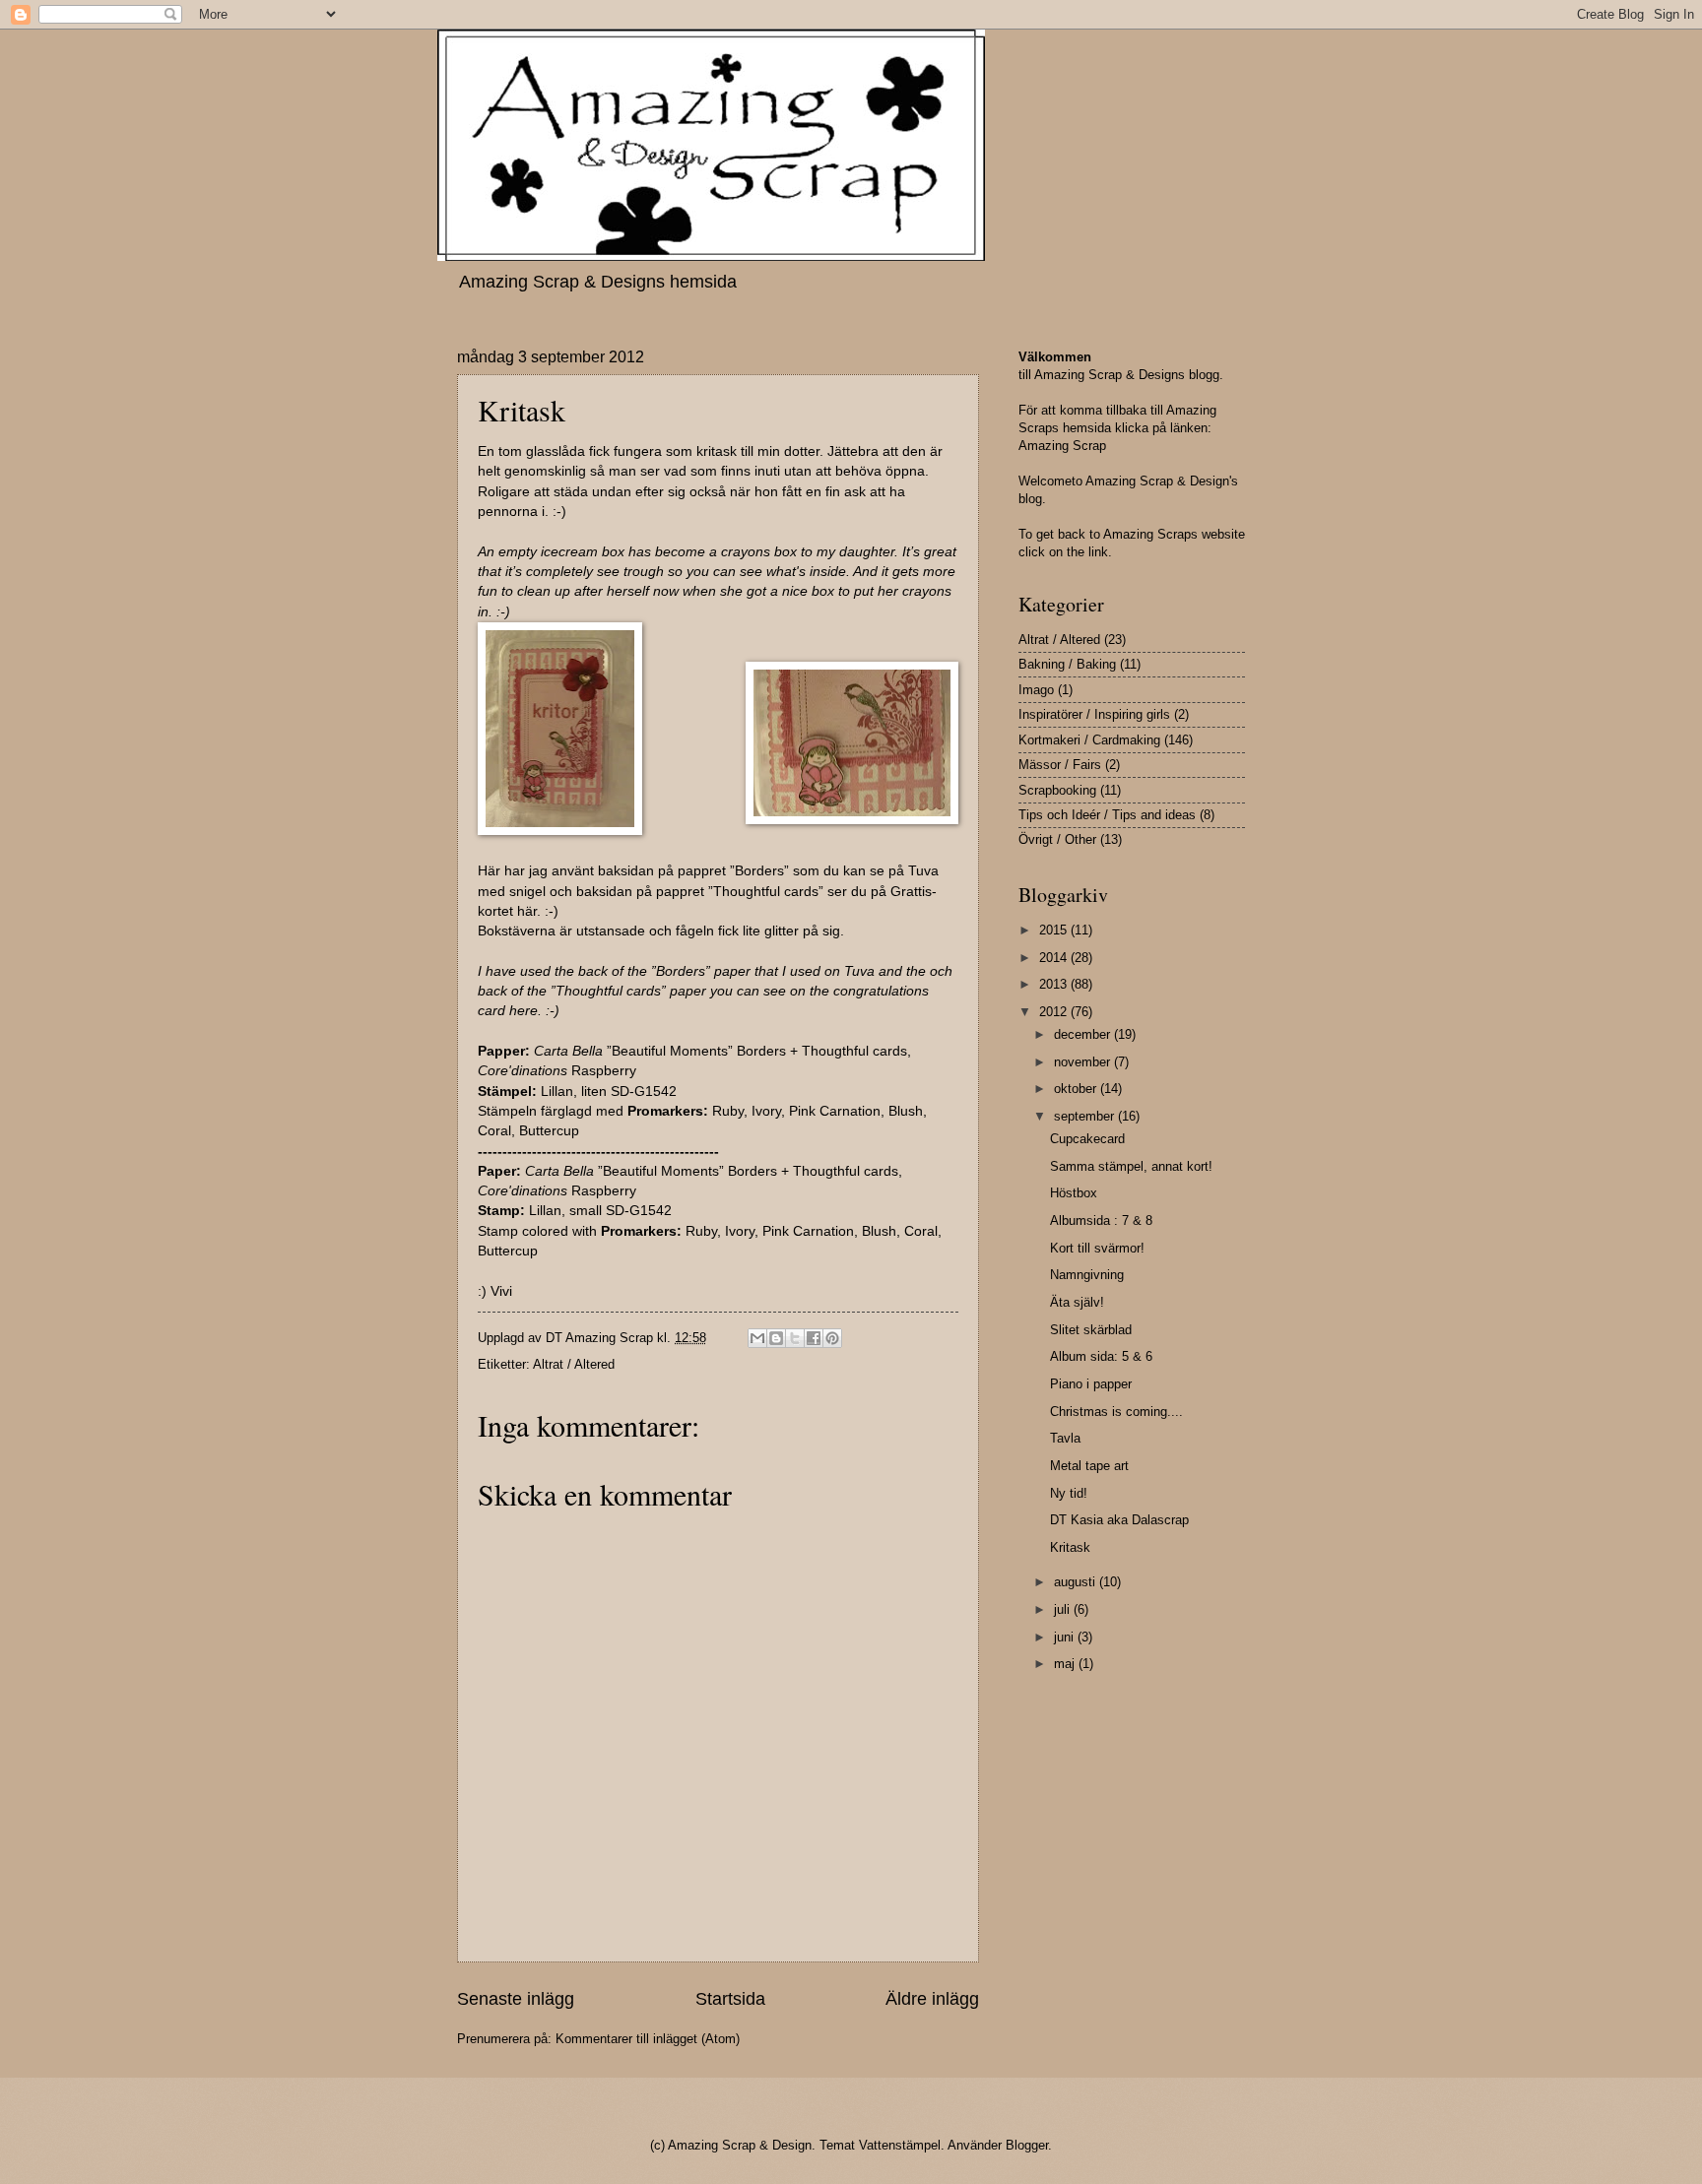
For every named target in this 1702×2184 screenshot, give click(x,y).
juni (1066, 1637)
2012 (1055, 1012)
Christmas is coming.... (1116, 1412)
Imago (1036, 690)
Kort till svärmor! (1097, 1248)
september (1086, 1116)
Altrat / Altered (574, 1364)
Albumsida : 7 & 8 (1101, 1220)
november (1084, 1062)
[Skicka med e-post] (757, 1338)
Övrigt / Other (1057, 839)
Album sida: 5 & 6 (1101, 1356)
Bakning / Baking (1067, 664)
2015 (1055, 930)
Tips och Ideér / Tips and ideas (1107, 815)
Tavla (1065, 1438)
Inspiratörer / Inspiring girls (1094, 714)
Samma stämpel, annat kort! (1131, 1166)
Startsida (730, 1999)
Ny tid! (1069, 1493)
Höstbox (1074, 1193)
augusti (1077, 1582)
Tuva (859, 971)
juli (1064, 1609)
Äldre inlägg (932, 1999)
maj (1066, 1664)
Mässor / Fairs (1060, 765)
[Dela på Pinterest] (832, 1338)
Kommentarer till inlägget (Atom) (648, 2039)
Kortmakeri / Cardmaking (1089, 740)
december (1084, 1034)
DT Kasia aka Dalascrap (1119, 1520)
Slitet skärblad (1091, 1330)
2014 (1055, 958)
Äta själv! (1077, 1302)
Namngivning (1087, 1275)
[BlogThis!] (776, 1338)
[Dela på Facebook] (814, 1338)
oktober (1077, 1089)
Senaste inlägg (516, 1999)
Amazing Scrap (1062, 446)
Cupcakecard (1087, 1139)
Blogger (1027, 2145)
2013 (1055, 984)
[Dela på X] (795, 1338)
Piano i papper (1091, 1384)
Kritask (1070, 1547)
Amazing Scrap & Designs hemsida (598, 282)
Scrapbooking (1057, 790)
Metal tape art (1089, 1466)
